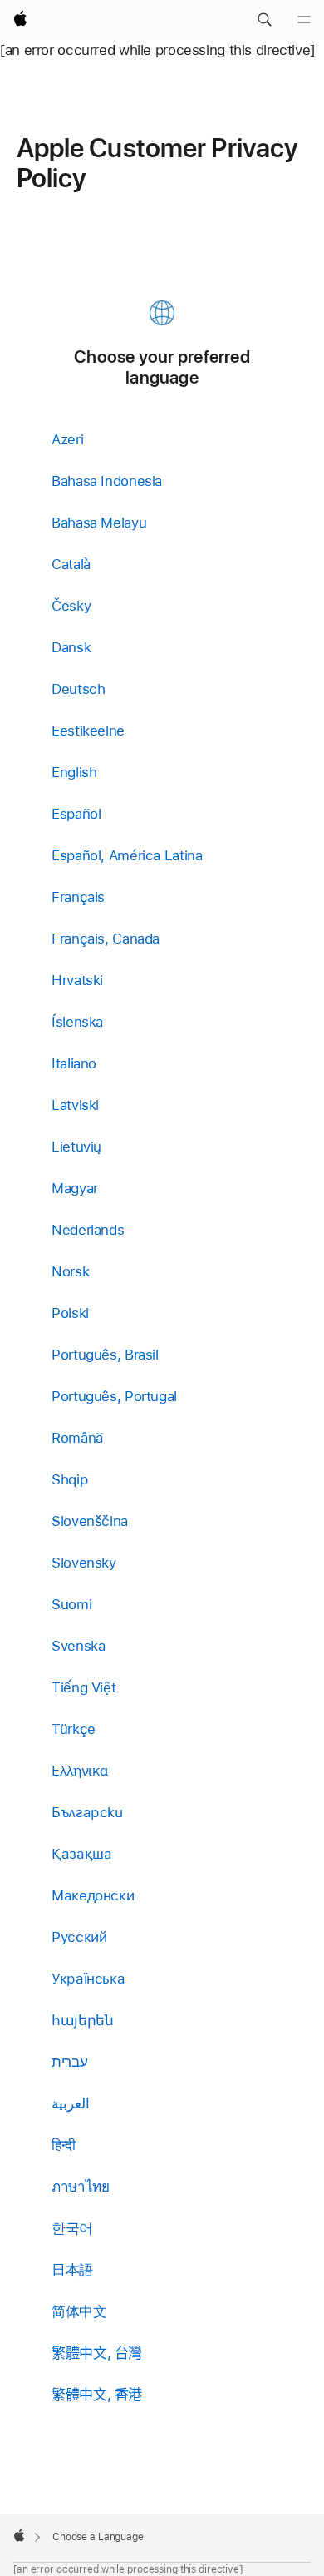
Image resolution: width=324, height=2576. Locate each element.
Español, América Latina (127, 855)
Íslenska (77, 1022)
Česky (71, 606)
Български (87, 1812)
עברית (69, 2062)
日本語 (72, 2270)
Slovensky (84, 1563)
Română (77, 1438)
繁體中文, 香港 (97, 2395)
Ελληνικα (80, 1771)
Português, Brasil (105, 1355)
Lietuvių (76, 1147)
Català (71, 564)
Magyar (75, 1188)
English (74, 772)
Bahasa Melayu (99, 523)
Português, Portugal (114, 1396)
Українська (88, 1979)
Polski (70, 1313)
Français (78, 897)
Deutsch (78, 689)
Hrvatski (77, 980)
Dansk (71, 647)
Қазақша (81, 1854)
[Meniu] (304, 20)
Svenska (78, 1646)
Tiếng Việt (83, 1687)
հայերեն (82, 2020)
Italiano (74, 1063)
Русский (79, 1937)
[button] (264, 20)
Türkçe (74, 1729)
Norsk (70, 1271)
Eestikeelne (88, 731)
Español (76, 814)
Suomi (71, 1604)
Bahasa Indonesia (107, 481)
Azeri (67, 439)
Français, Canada (106, 939)
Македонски (93, 1895)
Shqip (69, 1479)
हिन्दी (64, 2145)
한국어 (72, 2228)
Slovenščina (90, 1521)
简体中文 (79, 2311)
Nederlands (88, 1230)
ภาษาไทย (80, 2187)
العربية (71, 2103)
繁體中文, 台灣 (97, 2353)
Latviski (75, 1105)
